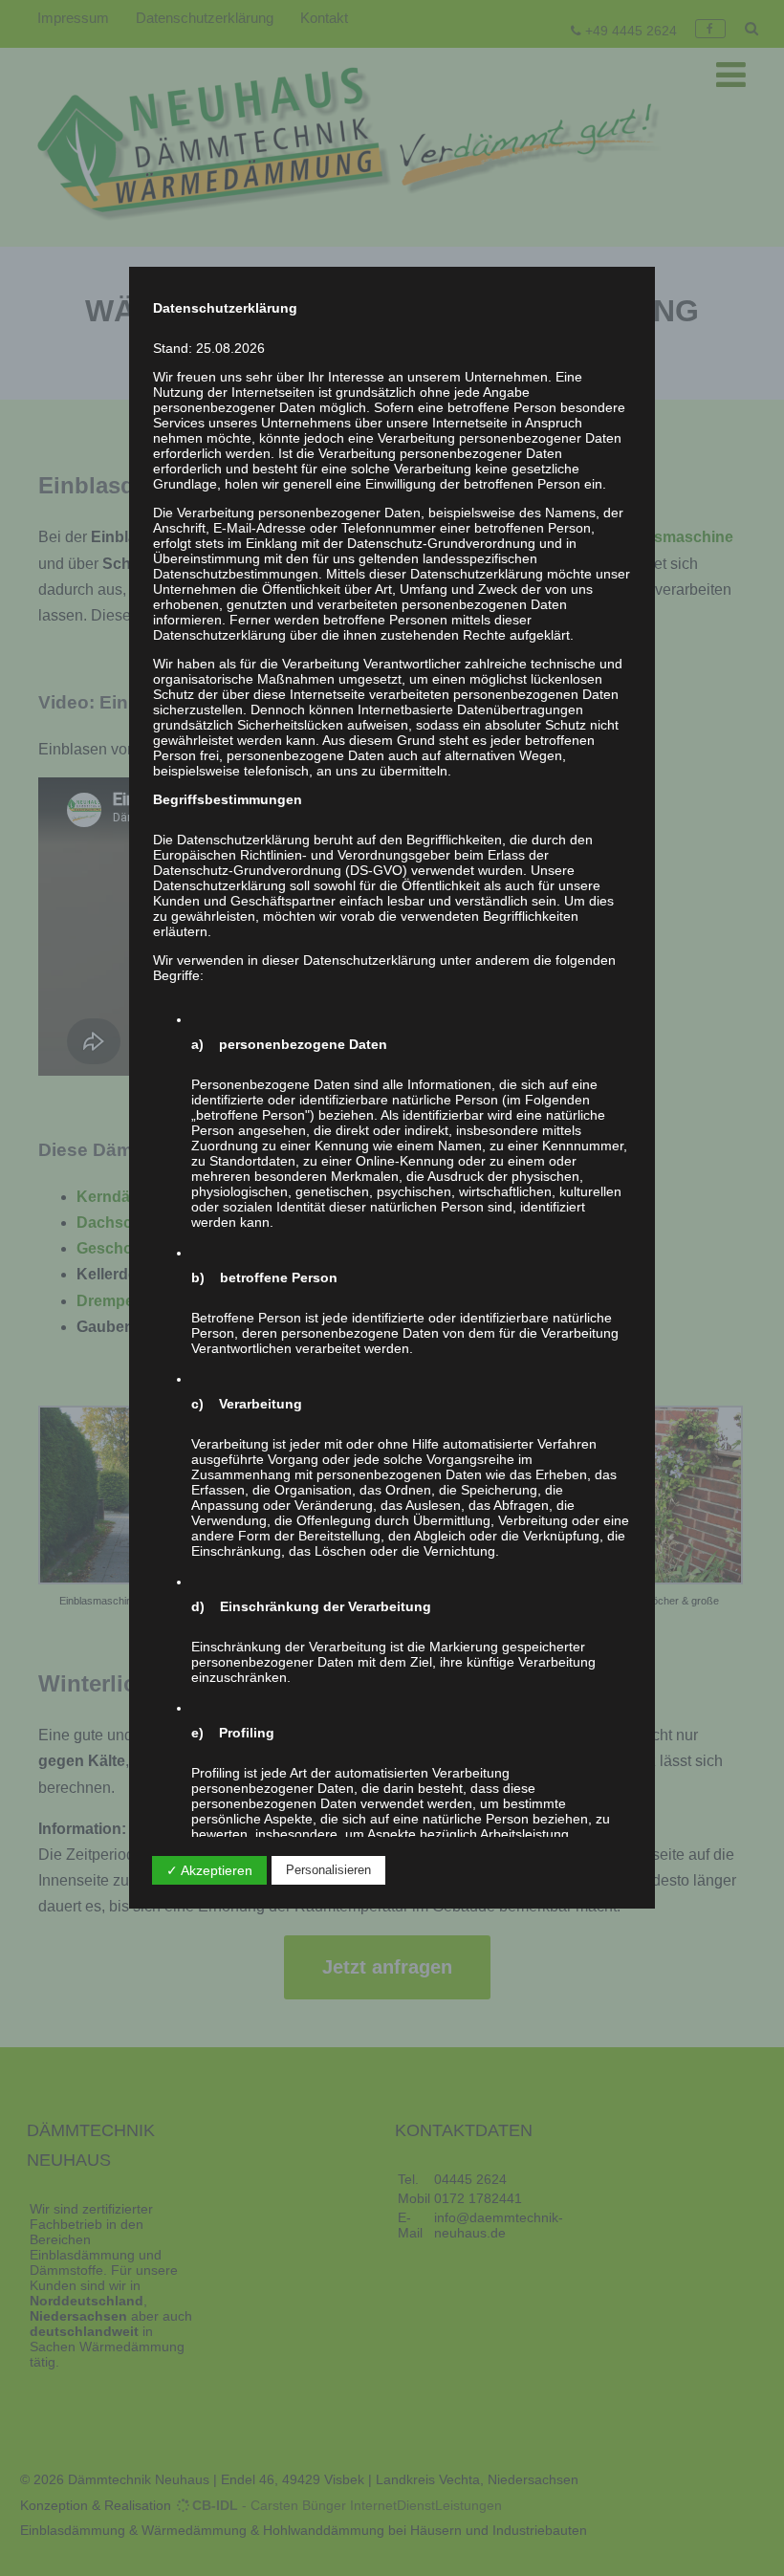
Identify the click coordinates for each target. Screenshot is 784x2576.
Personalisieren (328, 1870)
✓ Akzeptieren (209, 1870)
